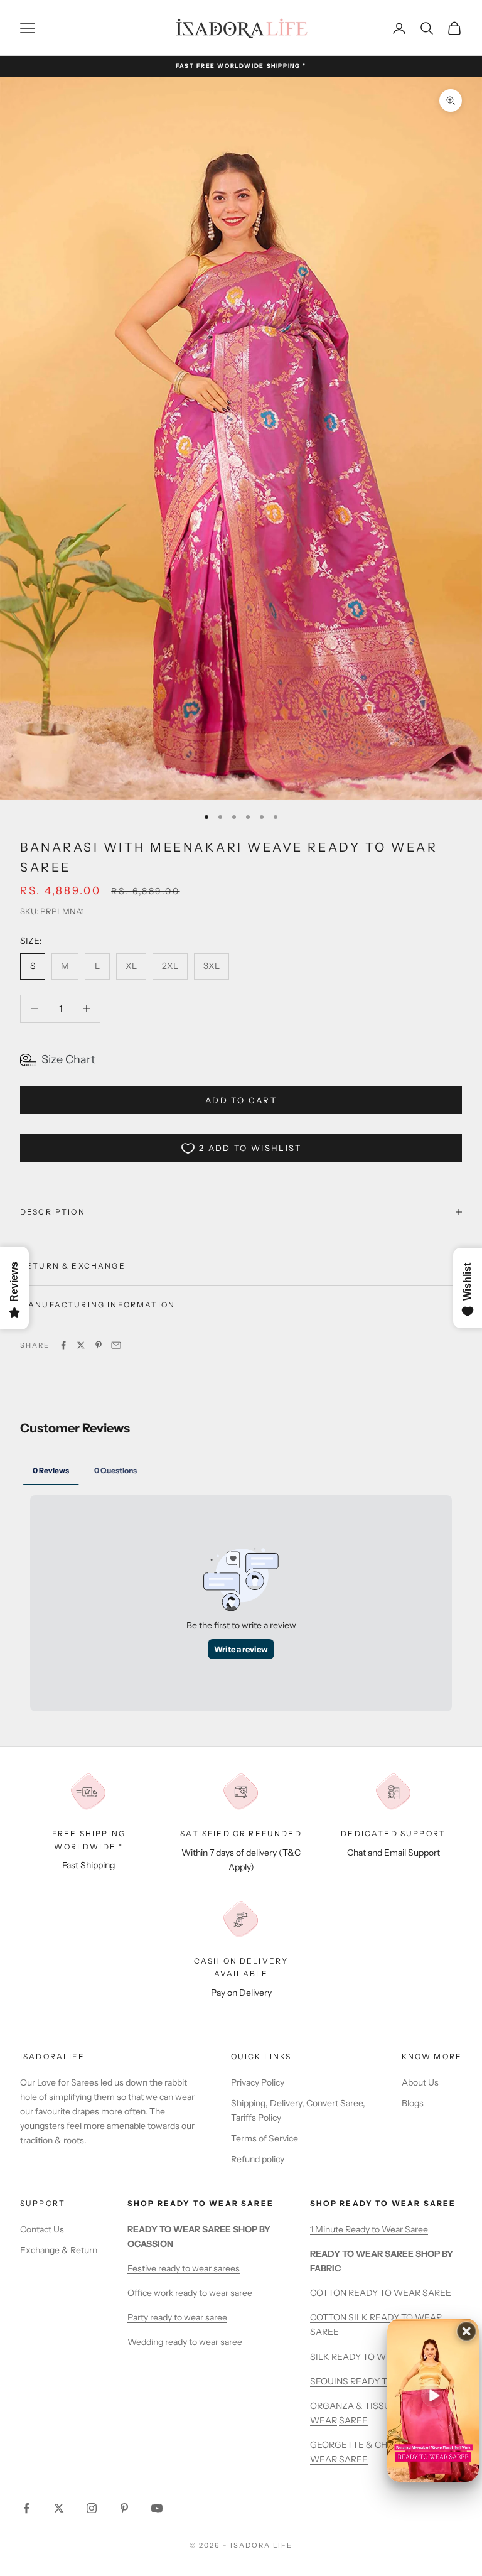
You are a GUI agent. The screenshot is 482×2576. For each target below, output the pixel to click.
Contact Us (42, 2229)
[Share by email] (116, 1345)
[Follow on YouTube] (157, 2508)
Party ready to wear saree (177, 2317)
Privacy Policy (258, 2082)
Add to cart (241, 1100)
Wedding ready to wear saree (185, 2342)
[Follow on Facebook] (26, 2508)
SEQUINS (330, 2381)
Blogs (413, 2103)
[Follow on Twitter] (59, 2508)
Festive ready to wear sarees (184, 2268)
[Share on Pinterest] (99, 1345)
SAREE (353, 2420)
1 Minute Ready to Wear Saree (369, 2229)
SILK (321, 2357)
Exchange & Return (59, 2250)
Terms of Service (265, 2138)
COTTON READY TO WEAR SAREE (381, 2293)
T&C (292, 1853)
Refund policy (258, 2159)
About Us (420, 2082)
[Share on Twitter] (81, 1345)
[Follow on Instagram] (92, 2508)
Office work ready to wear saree (190, 2293)
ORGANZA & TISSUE (354, 2406)
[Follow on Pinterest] (124, 2508)
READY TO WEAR (367, 2357)
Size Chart (68, 1059)
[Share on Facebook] (63, 1345)
